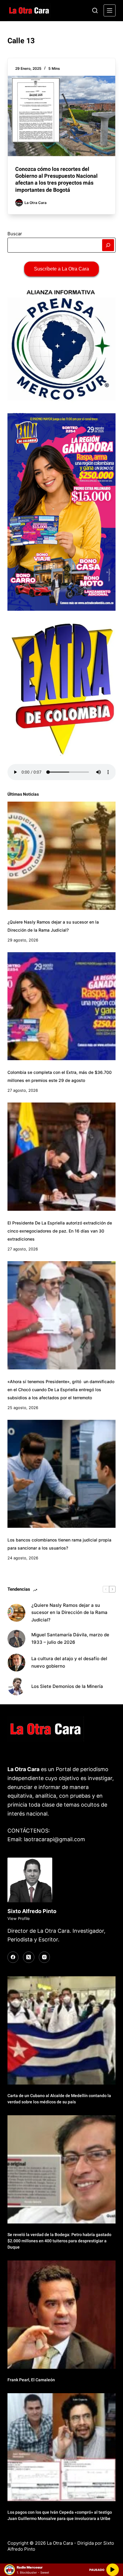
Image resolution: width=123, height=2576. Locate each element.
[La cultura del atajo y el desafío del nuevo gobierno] (16, 1663)
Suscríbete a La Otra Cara (61, 269)
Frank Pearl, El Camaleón (31, 2380)
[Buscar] (95, 10)
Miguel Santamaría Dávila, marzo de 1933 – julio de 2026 (70, 1638)
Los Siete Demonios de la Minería (68, 1686)
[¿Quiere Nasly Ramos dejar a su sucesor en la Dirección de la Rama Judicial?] (62, 856)
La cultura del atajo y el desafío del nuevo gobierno (69, 1662)
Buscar (15, 234)
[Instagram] (44, 1957)
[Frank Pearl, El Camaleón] (62, 2315)
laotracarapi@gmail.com (54, 1839)
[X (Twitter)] (29, 1957)
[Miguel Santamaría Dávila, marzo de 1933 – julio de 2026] (16, 1639)
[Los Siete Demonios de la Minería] (16, 1686)
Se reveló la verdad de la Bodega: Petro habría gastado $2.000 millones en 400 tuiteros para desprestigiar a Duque (59, 2241)
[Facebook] (13, 1957)
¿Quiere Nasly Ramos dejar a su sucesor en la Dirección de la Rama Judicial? (69, 1613)
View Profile (19, 1918)
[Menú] (110, 10)
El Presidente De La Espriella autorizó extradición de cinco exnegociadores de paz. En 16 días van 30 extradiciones (60, 1231)
